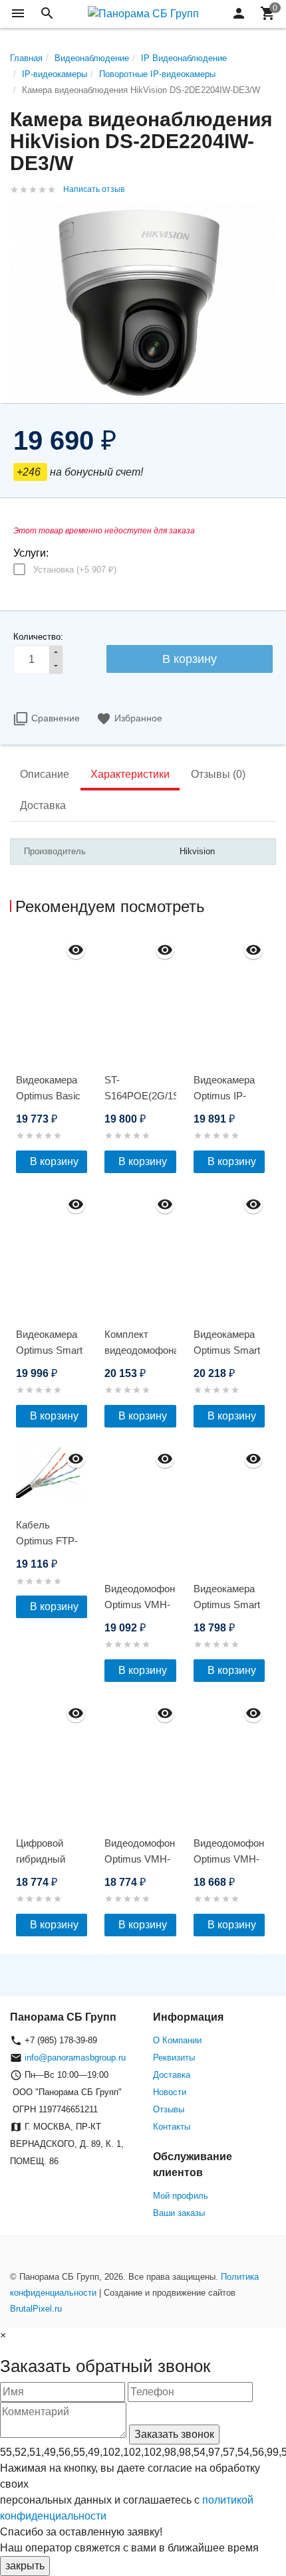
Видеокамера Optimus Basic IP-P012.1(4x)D (50, 1096)
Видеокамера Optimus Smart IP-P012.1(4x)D (227, 1350)
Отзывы (169, 2109)
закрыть (25, 2566)
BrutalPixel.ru (36, 2309)
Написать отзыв (94, 189)
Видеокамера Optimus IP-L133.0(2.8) (224, 1096)
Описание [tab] (45, 774)
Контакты (172, 2127)
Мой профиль (181, 2196)
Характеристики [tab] (130, 774)
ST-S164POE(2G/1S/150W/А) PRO (140, 1096)
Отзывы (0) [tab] (218, 774)
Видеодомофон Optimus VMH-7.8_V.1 (229, 1859)
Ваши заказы (179, 2213)
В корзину (54, 1161)
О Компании (177, 2040)
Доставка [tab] (43, 805)
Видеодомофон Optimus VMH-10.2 (140, 1605)
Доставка (172, 2075)
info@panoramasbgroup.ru (75, 2058)
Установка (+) (75, 570)
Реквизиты (174, 2058)
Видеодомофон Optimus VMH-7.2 (140, 1859)
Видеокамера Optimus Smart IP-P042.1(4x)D (50, 1350)
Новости (170, 2092)
